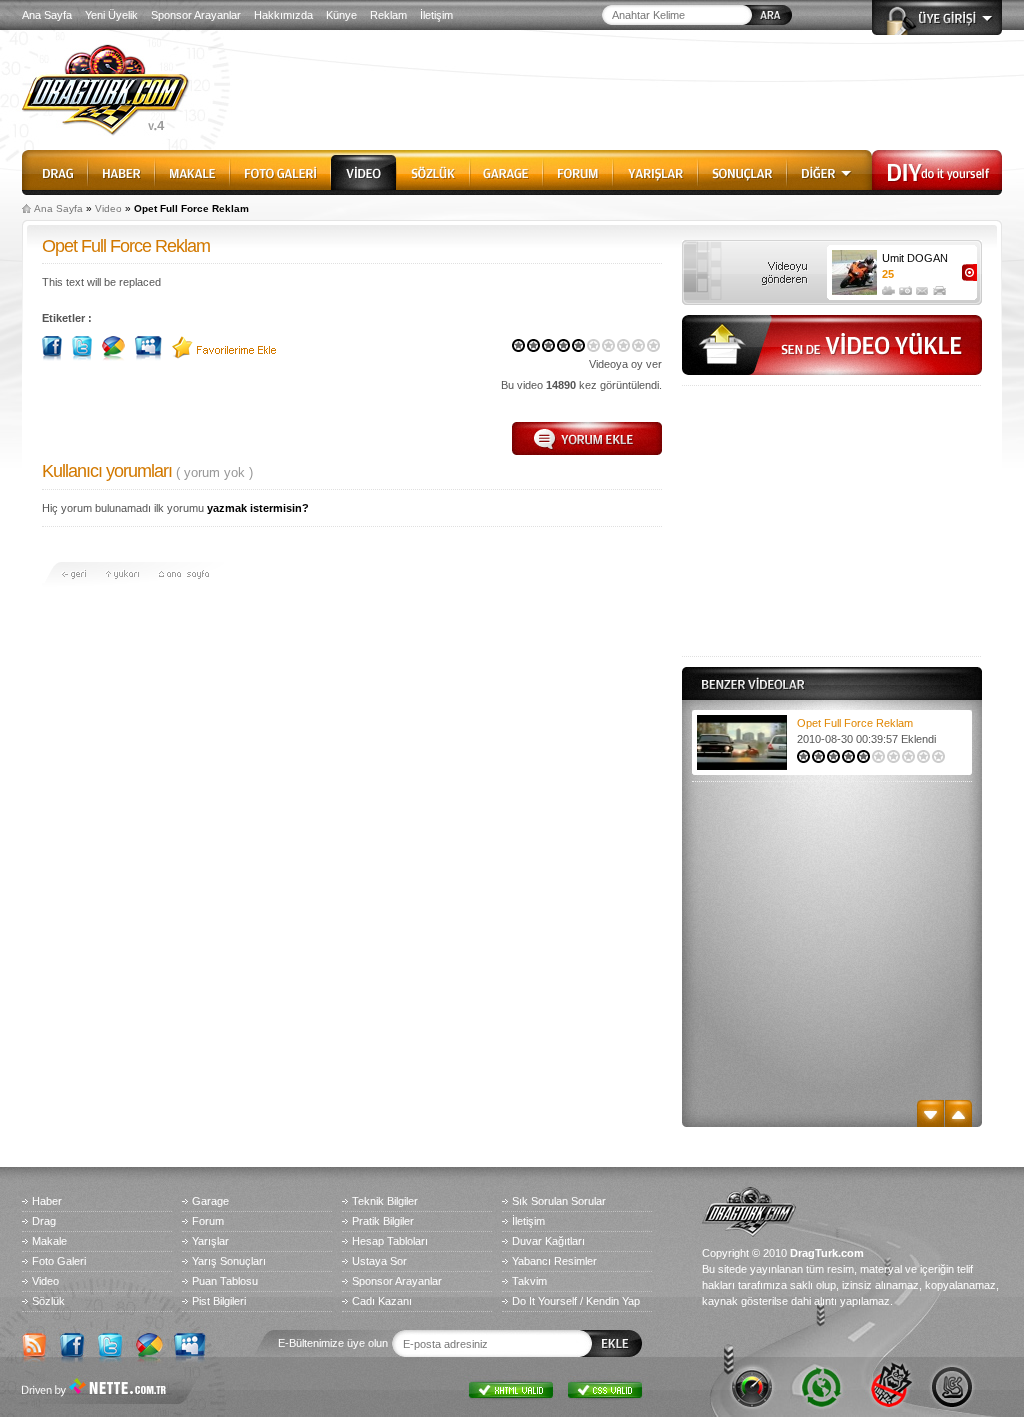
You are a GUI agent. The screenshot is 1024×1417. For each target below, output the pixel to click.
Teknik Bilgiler (385, 1201)
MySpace (188, 1343)
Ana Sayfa (47, 15)
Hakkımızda (283, 15)
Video (363, 170)
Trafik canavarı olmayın (884, 1384)
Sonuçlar (742, 170)
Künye (341, 15)
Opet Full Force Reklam (855, 723)
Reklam (388, 15)
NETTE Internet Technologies (97, 1389)
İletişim (436, 15)
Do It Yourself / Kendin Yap (576, 1301)
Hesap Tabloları (390, 1241)
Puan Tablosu (225, 1281)
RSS (36, 1343)
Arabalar (939, 288)
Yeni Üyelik (111, 15)
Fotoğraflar (905, 288)
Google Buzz (150, 1343)
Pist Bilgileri (219, 1301)
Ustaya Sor (379, 1261)
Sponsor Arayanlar (196, 15)
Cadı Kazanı (382, 1301)
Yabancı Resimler (554, 1261)
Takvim (529, 1281)
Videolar (888, 288)
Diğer (829, 170)
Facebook (74, 1343)
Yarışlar (655, 170)
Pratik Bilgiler (383, 1221)
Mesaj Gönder (922, 288)
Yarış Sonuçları (229, 1261)
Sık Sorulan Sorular (559, 1201)
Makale (192, 170)
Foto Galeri (280, 170)
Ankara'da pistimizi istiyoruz (949, 1384)
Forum (578, 170)
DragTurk (112, 90)
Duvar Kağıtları (548, 1241)
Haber (121, 170)
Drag (55, 170)
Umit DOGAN (915, 258)
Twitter (112, 1343)
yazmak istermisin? (258, 508)
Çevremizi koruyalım (819, 1384)
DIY (937, 170)
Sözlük (433, 170)
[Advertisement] (832, 521)
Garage (506, 170)
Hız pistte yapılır (754, 1384)
